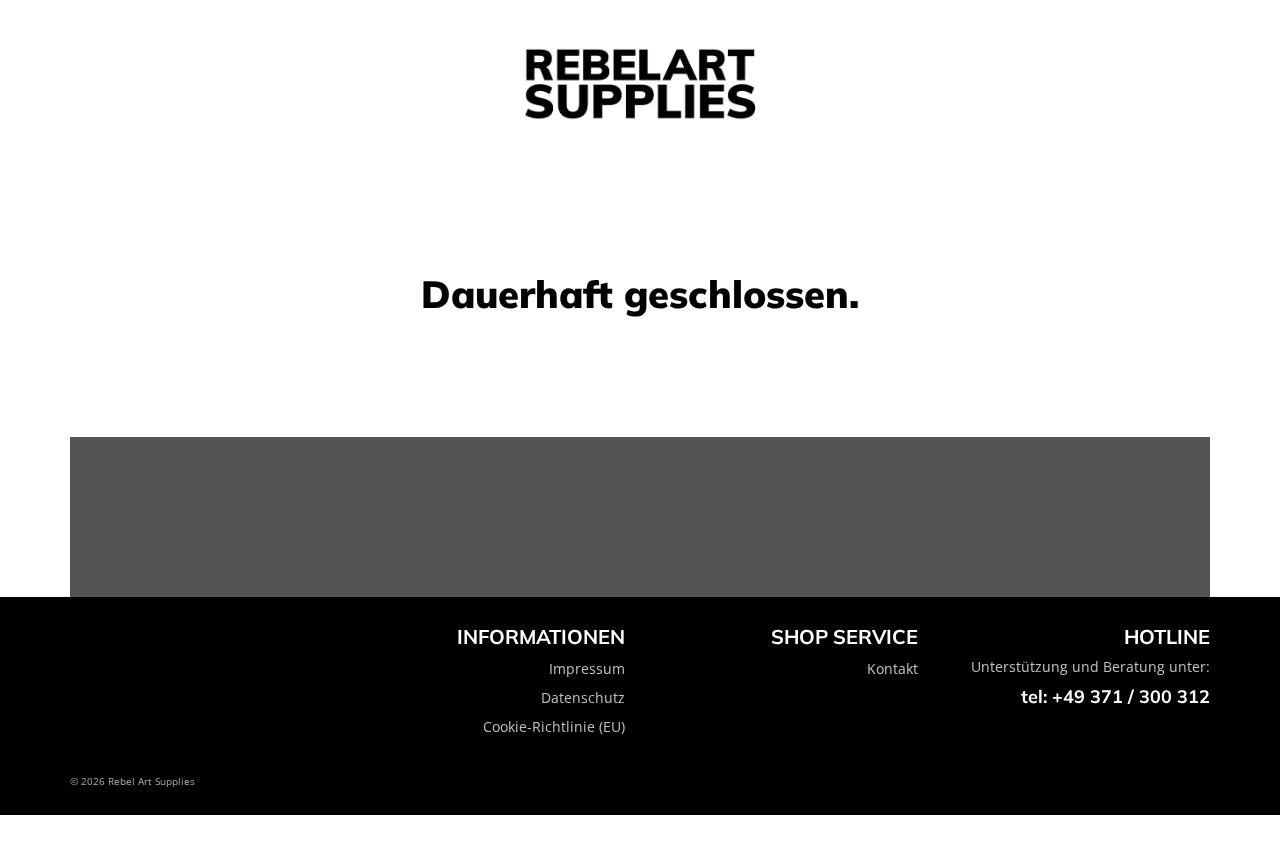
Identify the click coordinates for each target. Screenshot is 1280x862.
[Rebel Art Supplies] (640, 84)
